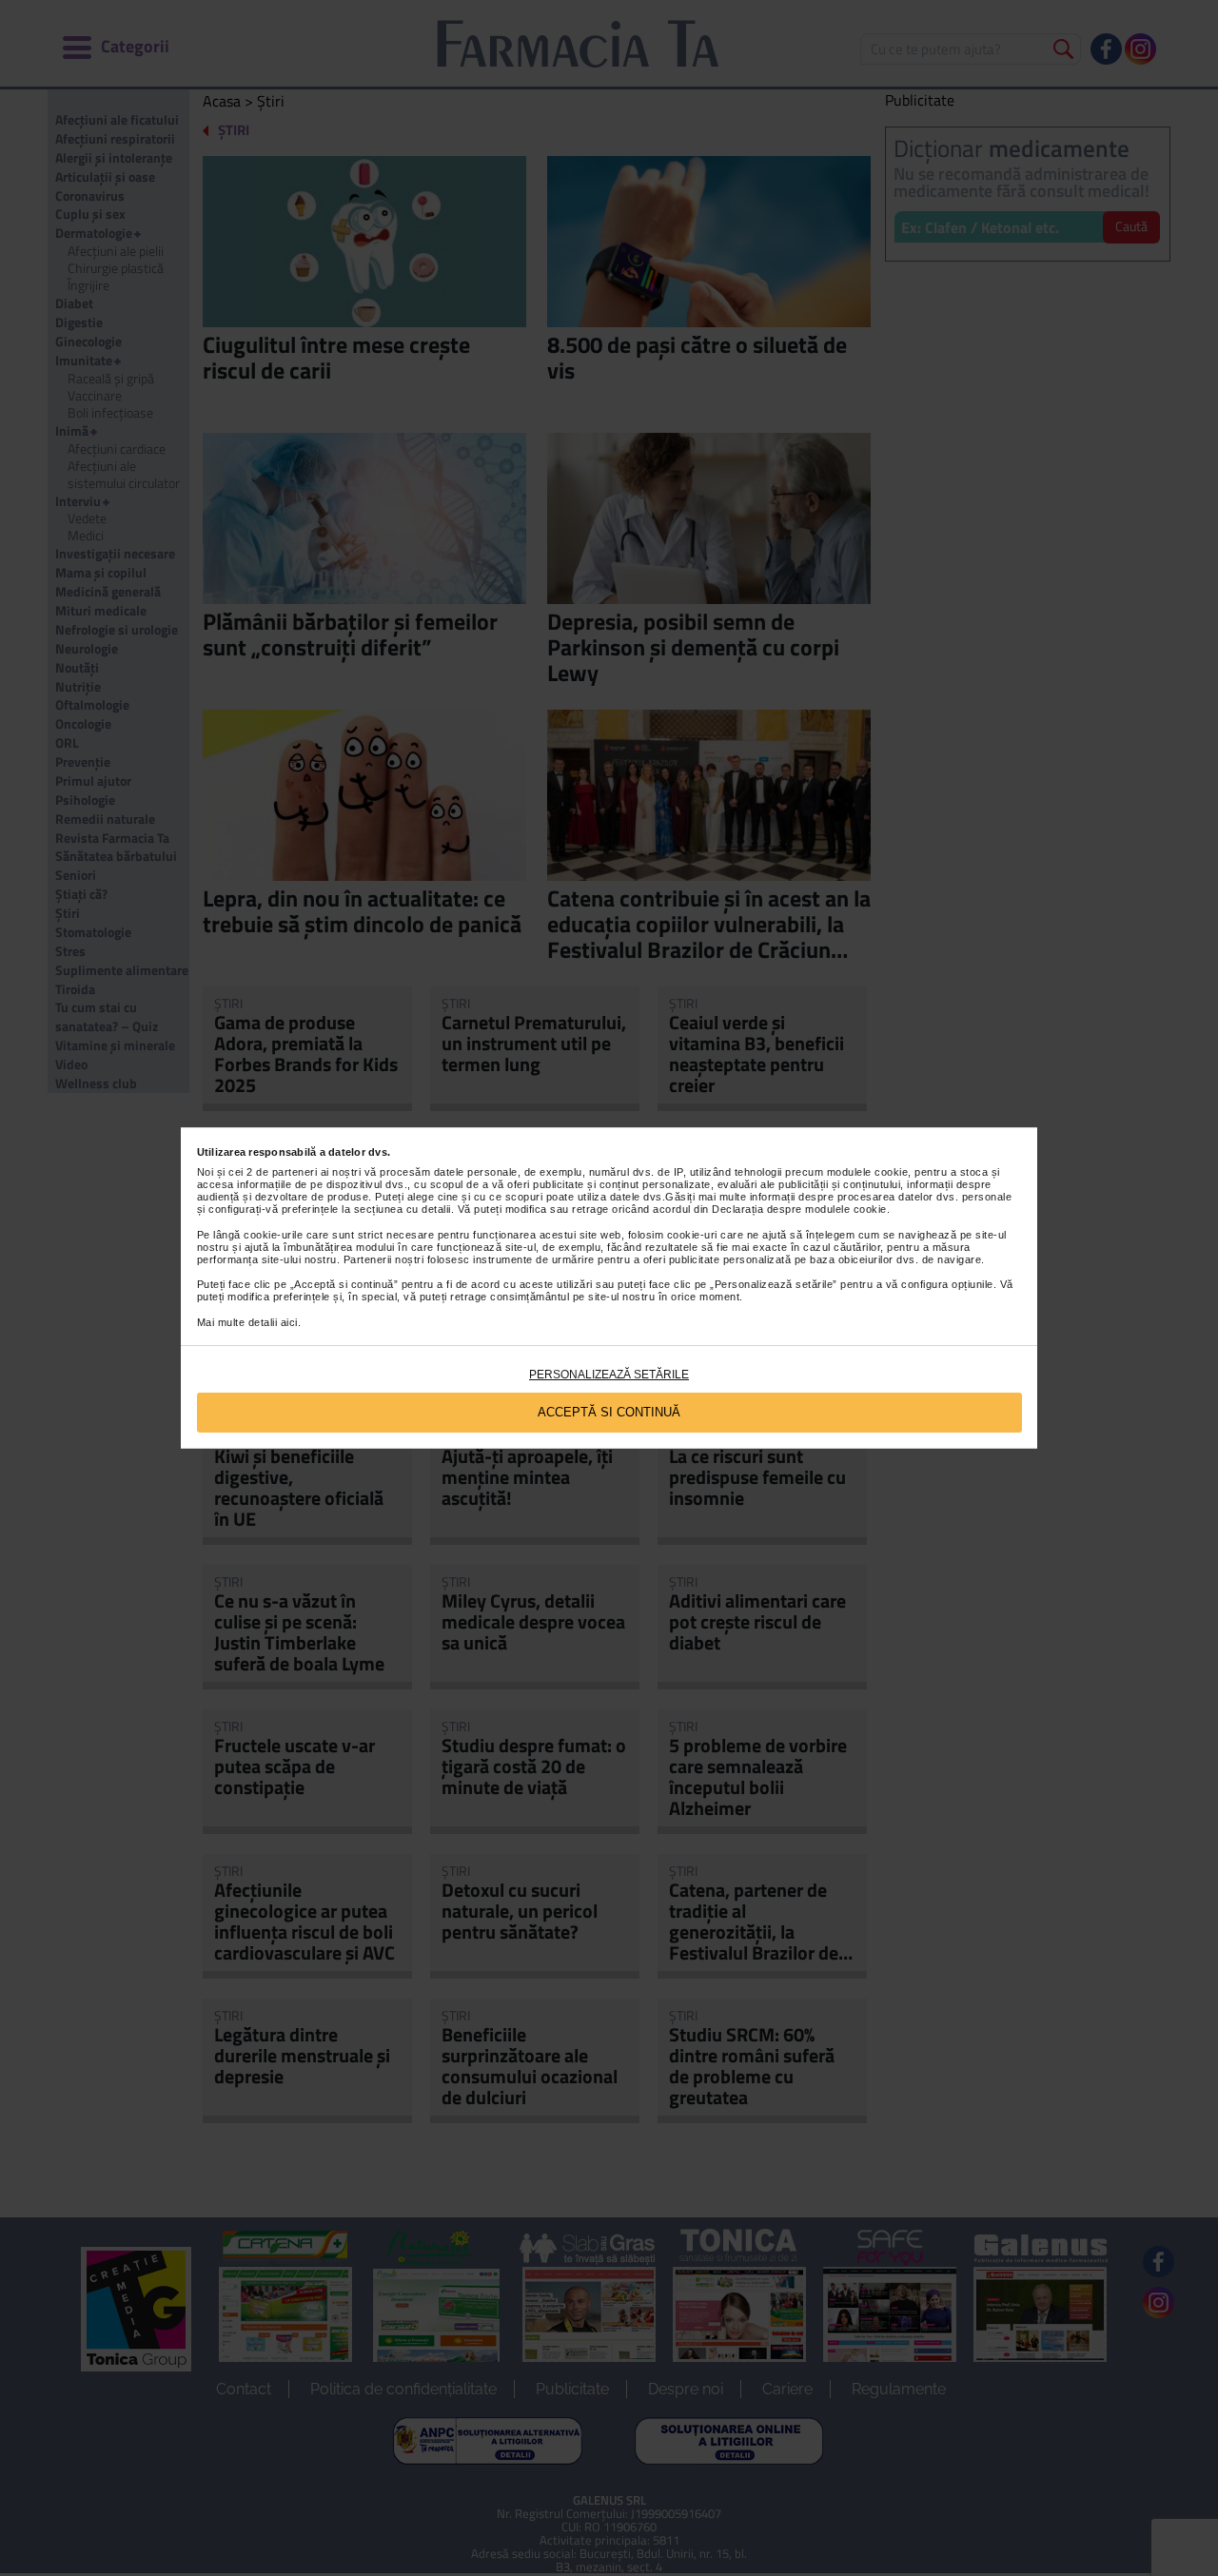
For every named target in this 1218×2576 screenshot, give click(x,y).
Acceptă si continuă (609, 1412)
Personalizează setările (609, 1375)
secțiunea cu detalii (403, 1209)
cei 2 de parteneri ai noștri (295, 1172)
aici (289, 1322)
